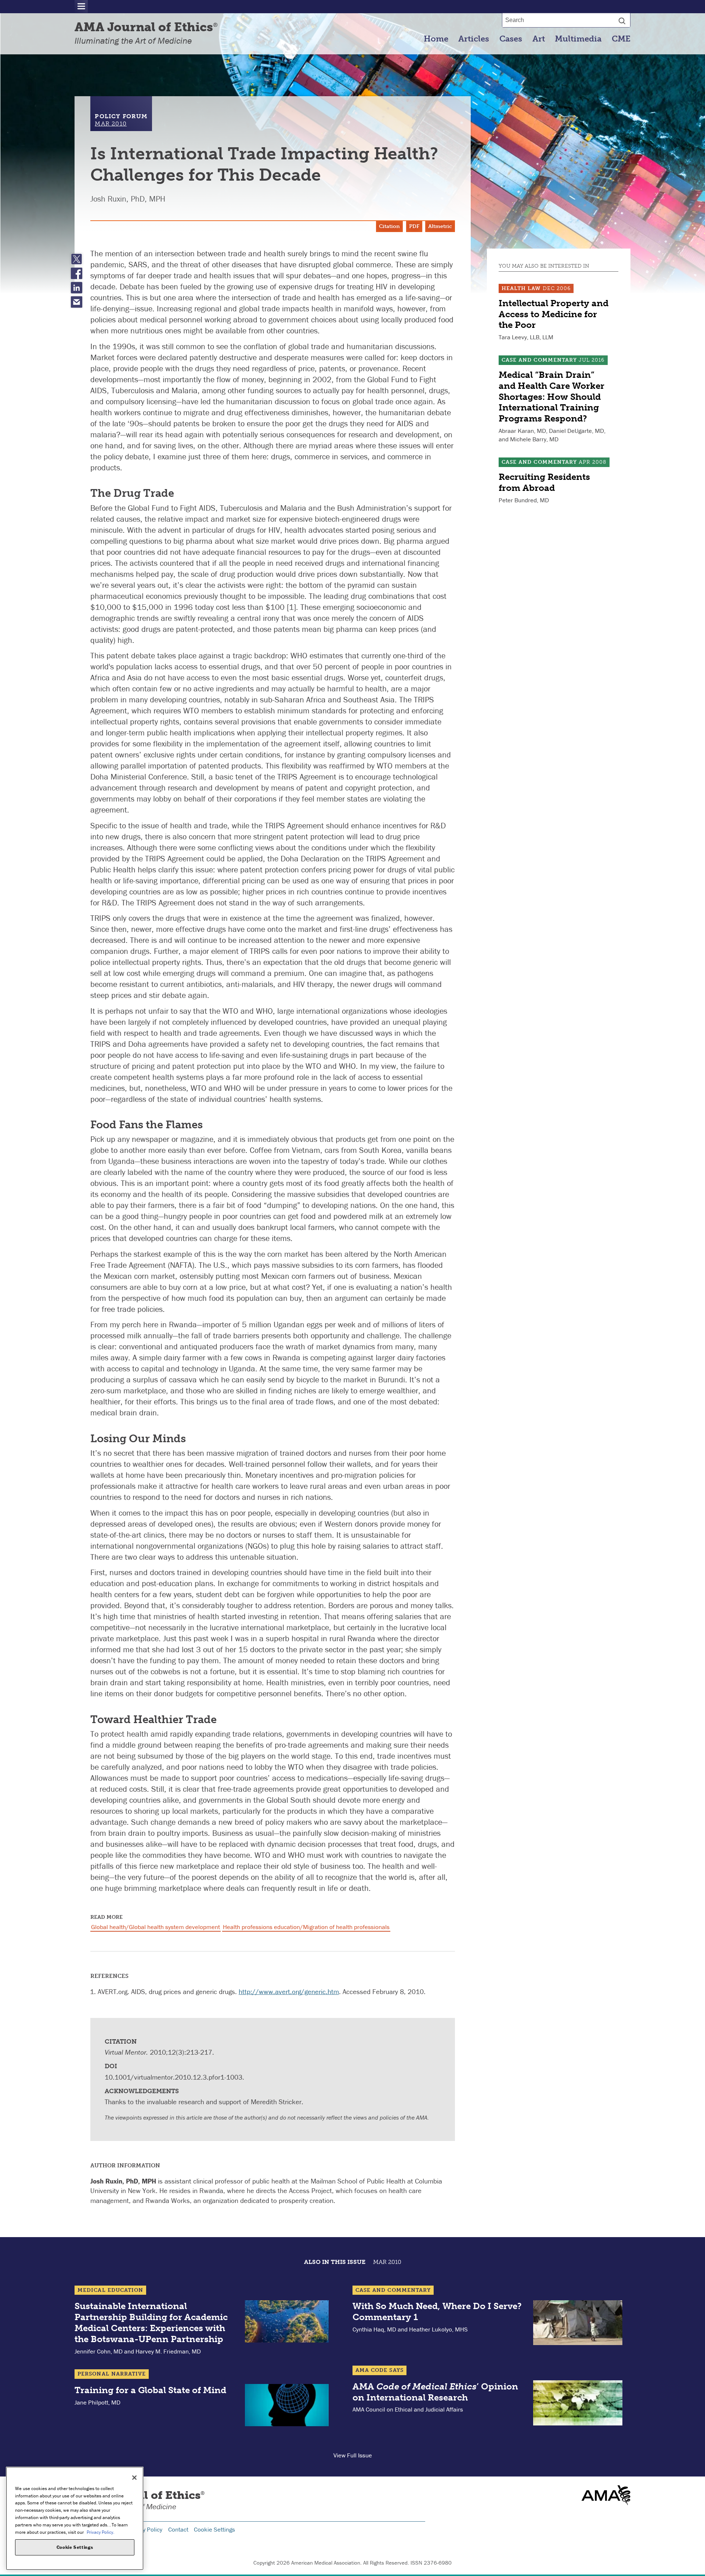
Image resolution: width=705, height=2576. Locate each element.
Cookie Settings (214, 2529)
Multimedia (578, 39)
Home (436, 39)
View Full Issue (353, 2455)
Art (539, 39)
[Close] (134, 2478)
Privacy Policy (144, 2529)
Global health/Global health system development (156, 1927)
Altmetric (440, 226)
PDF (414, 226)
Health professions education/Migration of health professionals (306, 1927)
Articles (474, 39)
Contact (178, 2529)
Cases (511, 39)
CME (621, 39)
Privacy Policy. (100, 2532)
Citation (389, 226)
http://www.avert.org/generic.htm (289, 1991)
